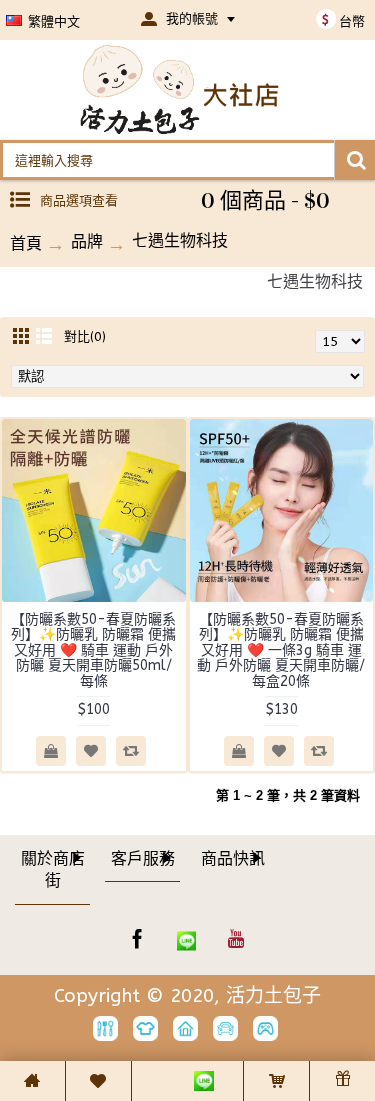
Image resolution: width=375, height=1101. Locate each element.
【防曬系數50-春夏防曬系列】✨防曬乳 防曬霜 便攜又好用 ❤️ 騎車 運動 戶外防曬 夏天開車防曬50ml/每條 (93, 650)
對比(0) (85, 336)
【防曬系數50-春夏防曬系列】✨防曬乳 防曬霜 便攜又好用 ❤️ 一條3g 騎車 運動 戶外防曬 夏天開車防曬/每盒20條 (281, 650)
